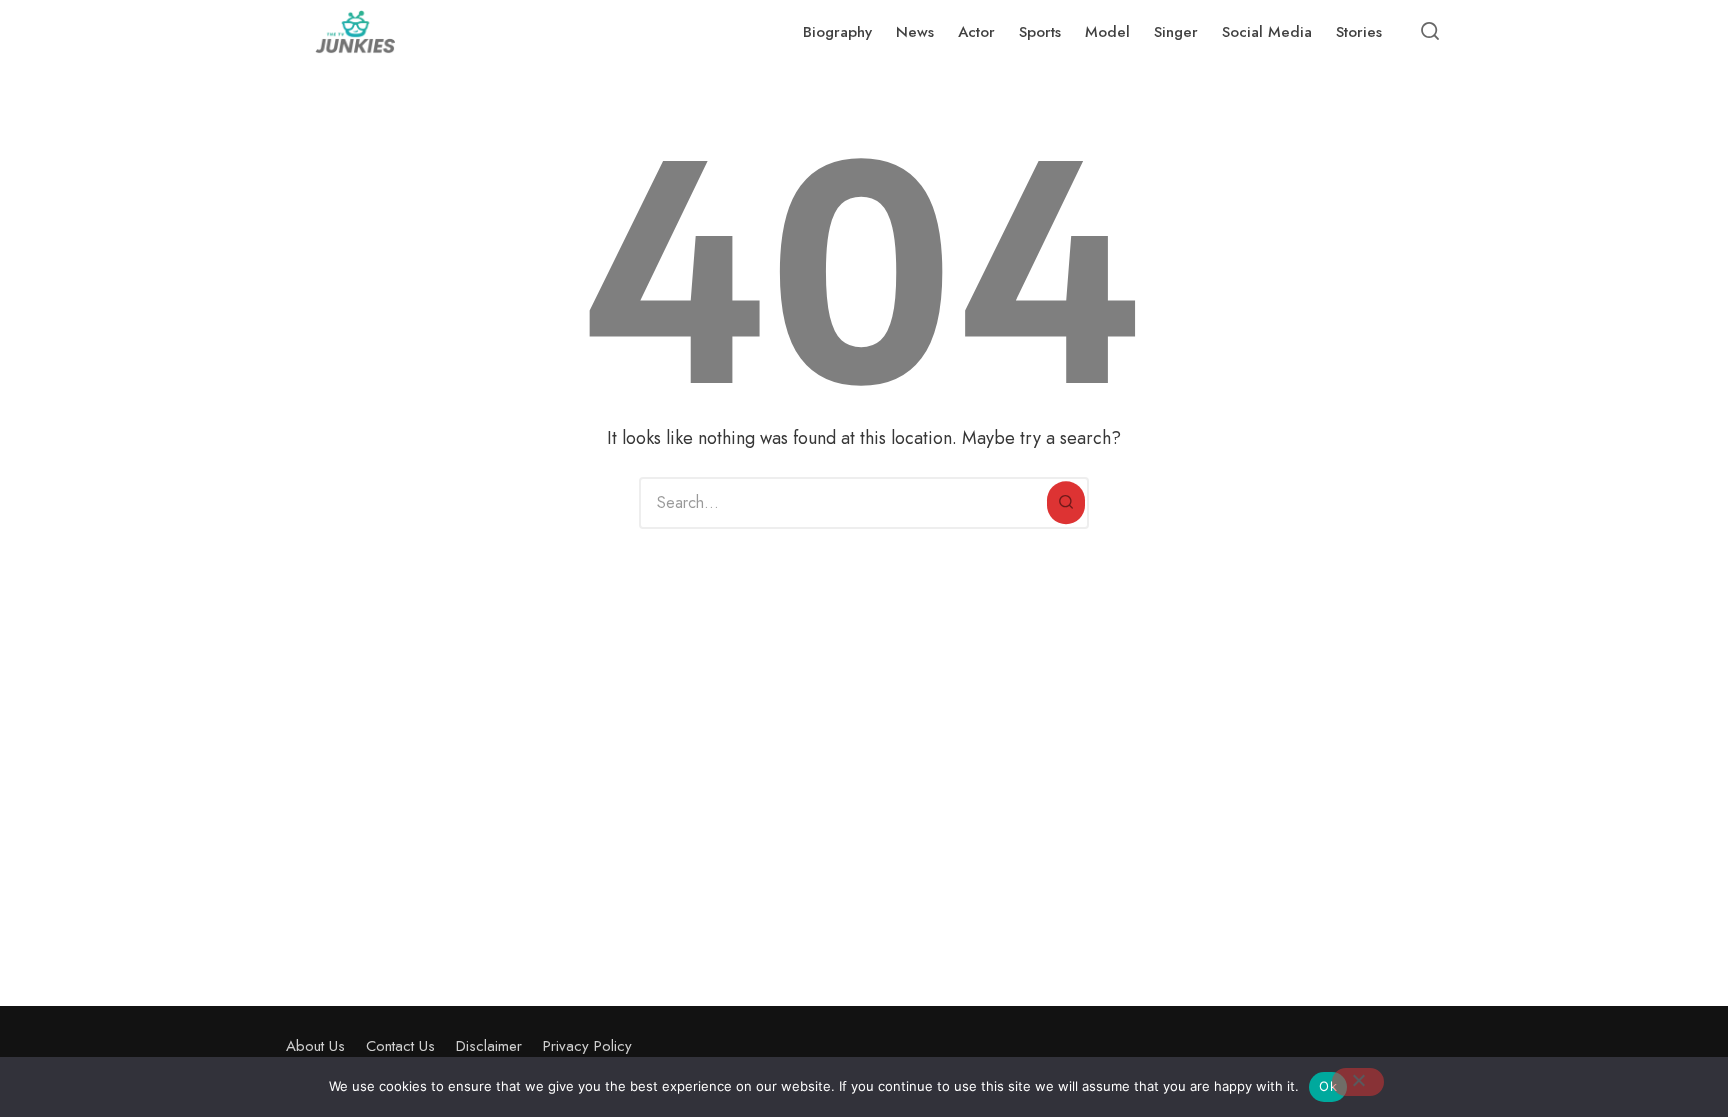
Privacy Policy (587, 1046)
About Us (315, 1046)
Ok (1328, 1086)
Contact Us (400, 1046)
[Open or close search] (1430, 32)
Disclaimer (489, 1046)
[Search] (1066, 503)
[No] (1358, 1082)
